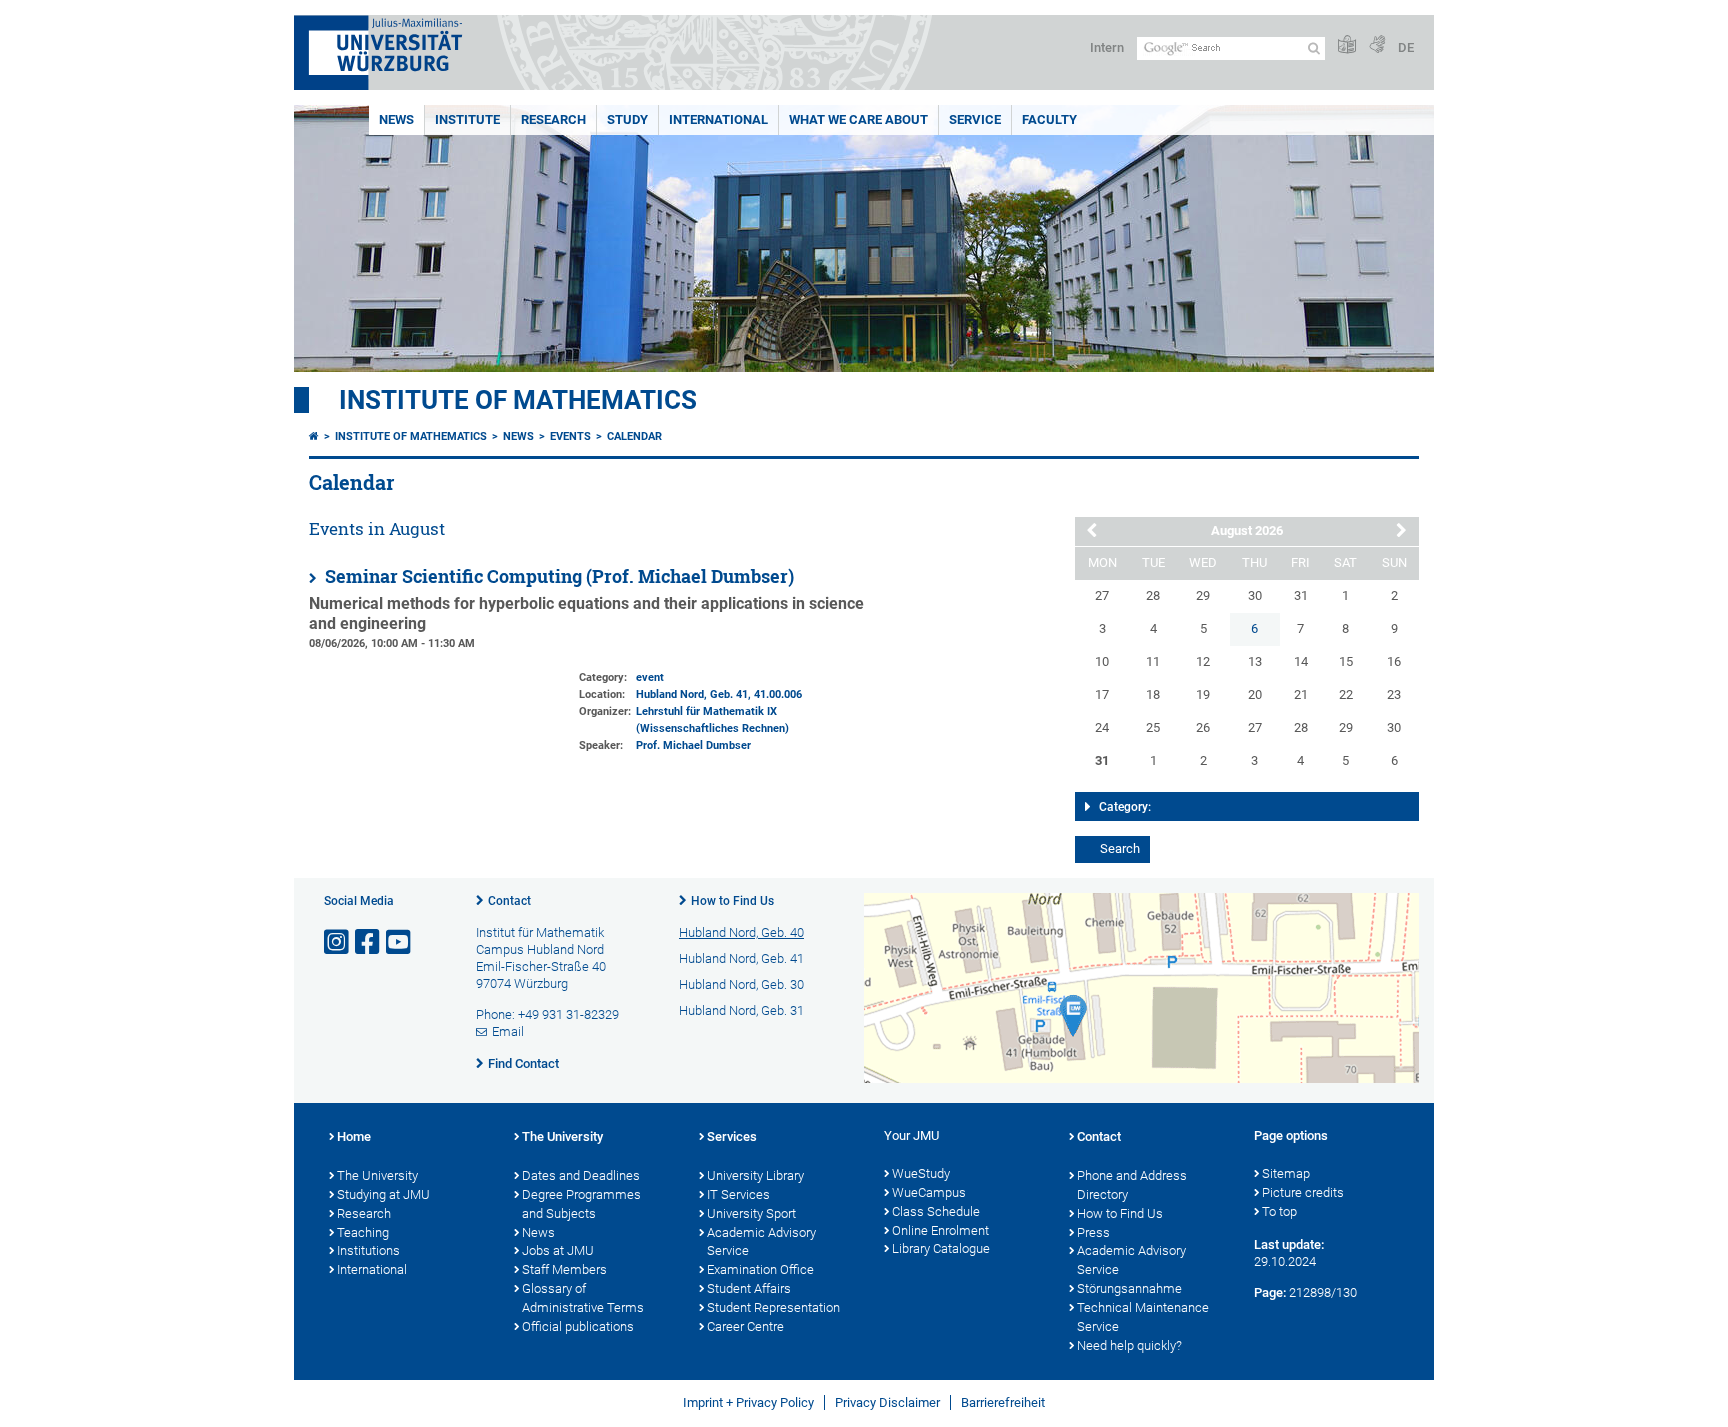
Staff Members (564, 1269)
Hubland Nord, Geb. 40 (741, 932)
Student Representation (773, 1307)
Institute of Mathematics (518, 400)
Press (1093, 1232)
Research (553, 119)
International (718, 119)
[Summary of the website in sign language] (1377, 45)
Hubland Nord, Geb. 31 (741, 1010)
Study (627, 119)
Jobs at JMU (558, 1250)
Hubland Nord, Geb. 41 (692, 694)
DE (1406, 47)
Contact (509, 901)
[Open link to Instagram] (338, 942)
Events (570, 436)
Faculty (1049, 119)
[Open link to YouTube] (400, 942)
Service (975, 119)
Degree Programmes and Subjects (581, 1204)
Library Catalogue (941, 1248)
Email (508, 1031)
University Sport (751, 1213)
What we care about (858, 119)
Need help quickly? (1129, 1345)
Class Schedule (936, 1211)
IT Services (738, 1194)
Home (354, 1136)
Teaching (363, 1232)
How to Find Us (732, 901)
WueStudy (921, 1173)
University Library (755, 1175)
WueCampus (929, 1192)
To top (1279, 1211)
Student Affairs (749, 1288)
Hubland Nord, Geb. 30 (741, 984)
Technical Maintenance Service (1143, 1317)
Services (732, 1136)
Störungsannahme (1129, 1288)
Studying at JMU (383, 1194)
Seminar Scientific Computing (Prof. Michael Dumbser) (557, 576)
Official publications (578, 1326)
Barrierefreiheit (1003, 1402)
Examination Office (760, 1269)
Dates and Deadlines (581, 1175)
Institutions (368, 1250)
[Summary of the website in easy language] (1347, 45)
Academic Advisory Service (761, 1242)
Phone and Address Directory (1132, 1185)
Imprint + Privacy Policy (748, 1402)
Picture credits (1303, 1192)
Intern (1107, 47)
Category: (1125, 807)
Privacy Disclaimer (887, 1402)
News (396, 119)
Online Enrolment (940, 1230)
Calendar (634, 436)
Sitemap (1286, 1173)
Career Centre (745, 1326)
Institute (467, 119)
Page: (1270, 1292)
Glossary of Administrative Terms (583, 1298)
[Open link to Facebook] (369, 942)
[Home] (314, 436)
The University (377, 1175)
